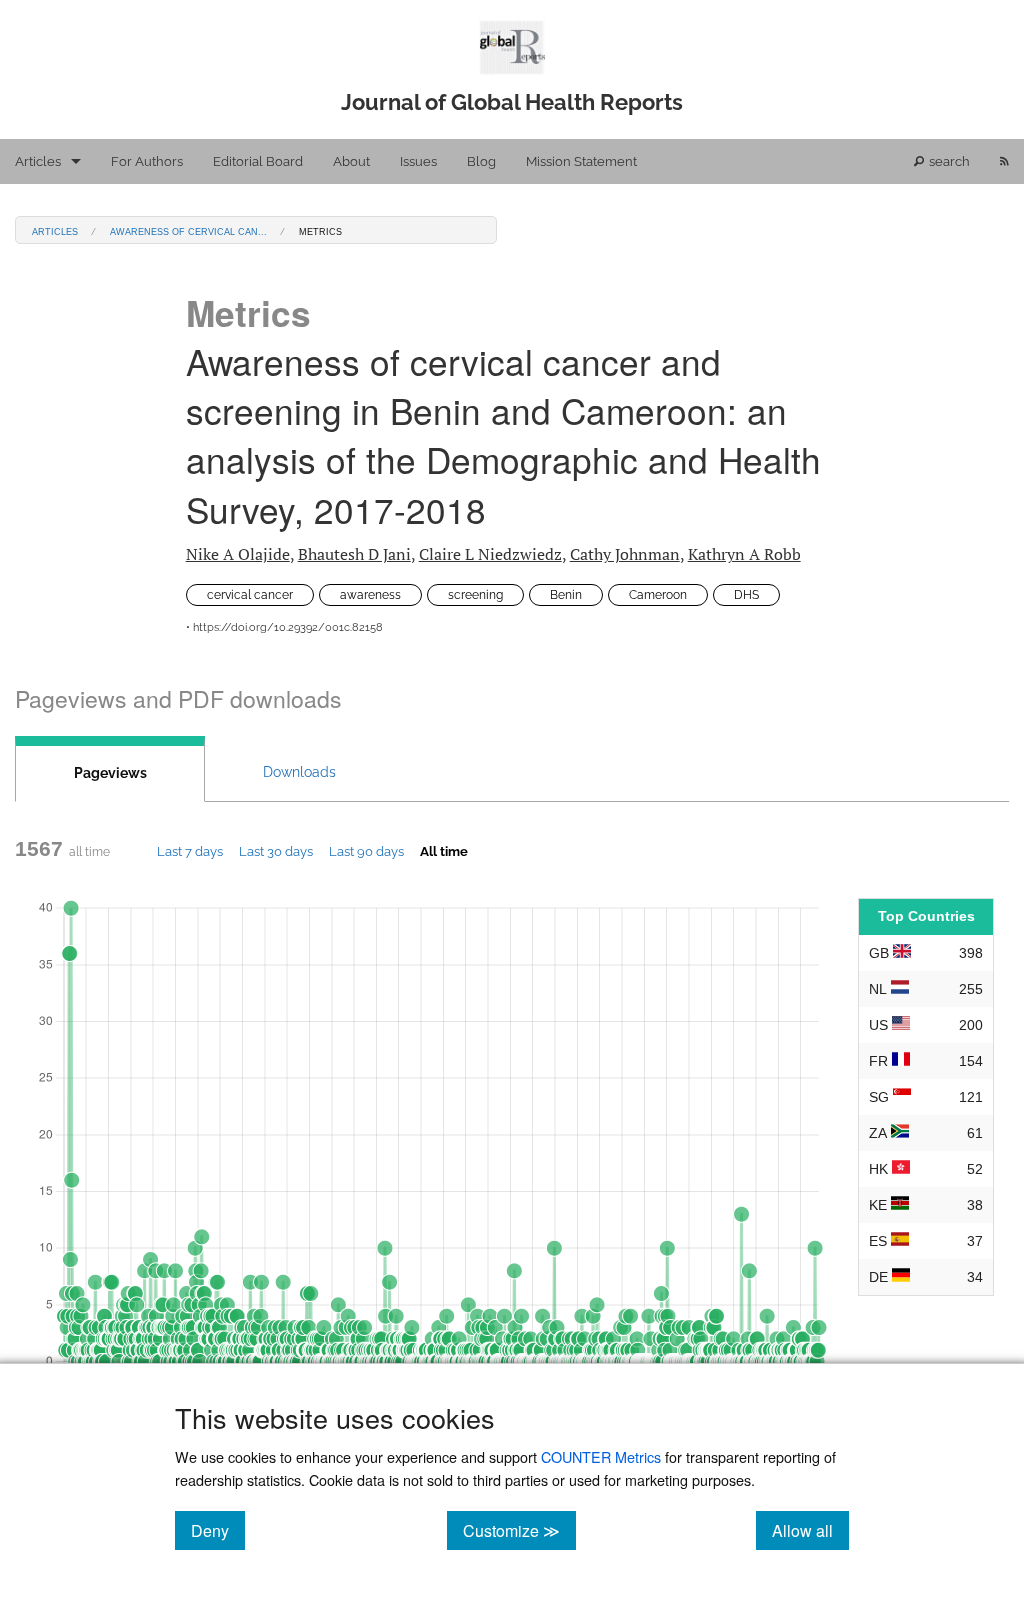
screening (475, 595)
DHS (746, 595)
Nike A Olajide (238, 554)
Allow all (810, 1530)
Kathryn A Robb (744, 554)
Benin (566, 595)
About (351, 161)
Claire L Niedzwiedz (490, 554)
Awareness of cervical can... (188, 230)
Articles (38, 161)
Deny (218, 1530)
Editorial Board (258, 161)
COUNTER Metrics (601, 1456)
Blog (481, 161)
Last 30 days (276, 851)
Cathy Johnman (625, 554)
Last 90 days (366, 851)
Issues (418, 161)
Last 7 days (190, 851)
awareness (370, 595)
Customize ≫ (519, 1530)
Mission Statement (581, 161)
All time (444, 851)
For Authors (147, 161)
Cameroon (658, 595)
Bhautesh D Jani (354, 554)
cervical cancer (250, 595)
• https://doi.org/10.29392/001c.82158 (284, 627)
